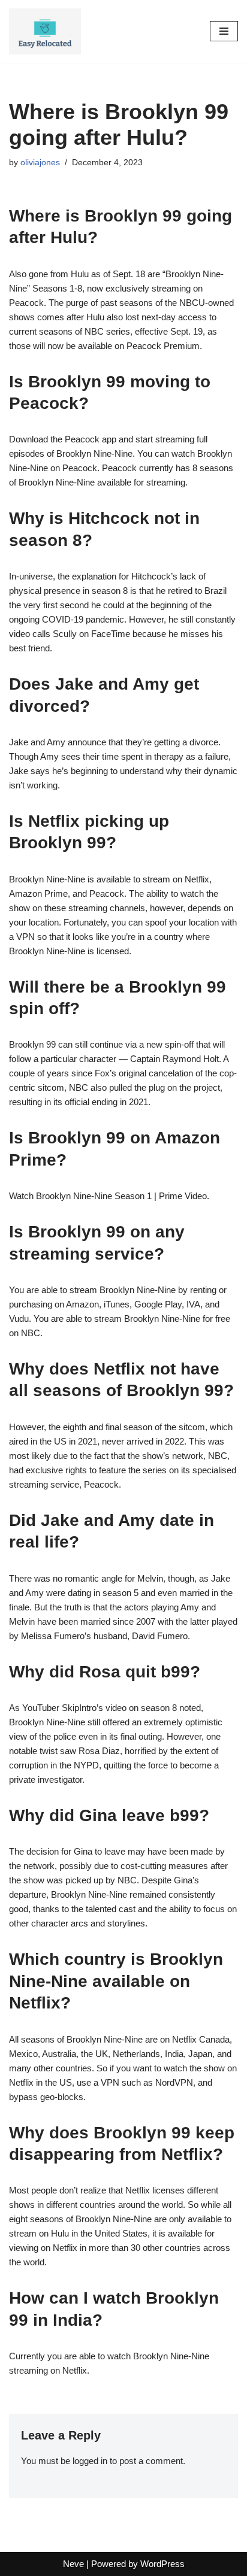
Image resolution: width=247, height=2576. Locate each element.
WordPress (162, 2564)
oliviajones (40, 163)
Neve (73, 2564)
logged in (90, 2461)
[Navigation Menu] (224, 31)
